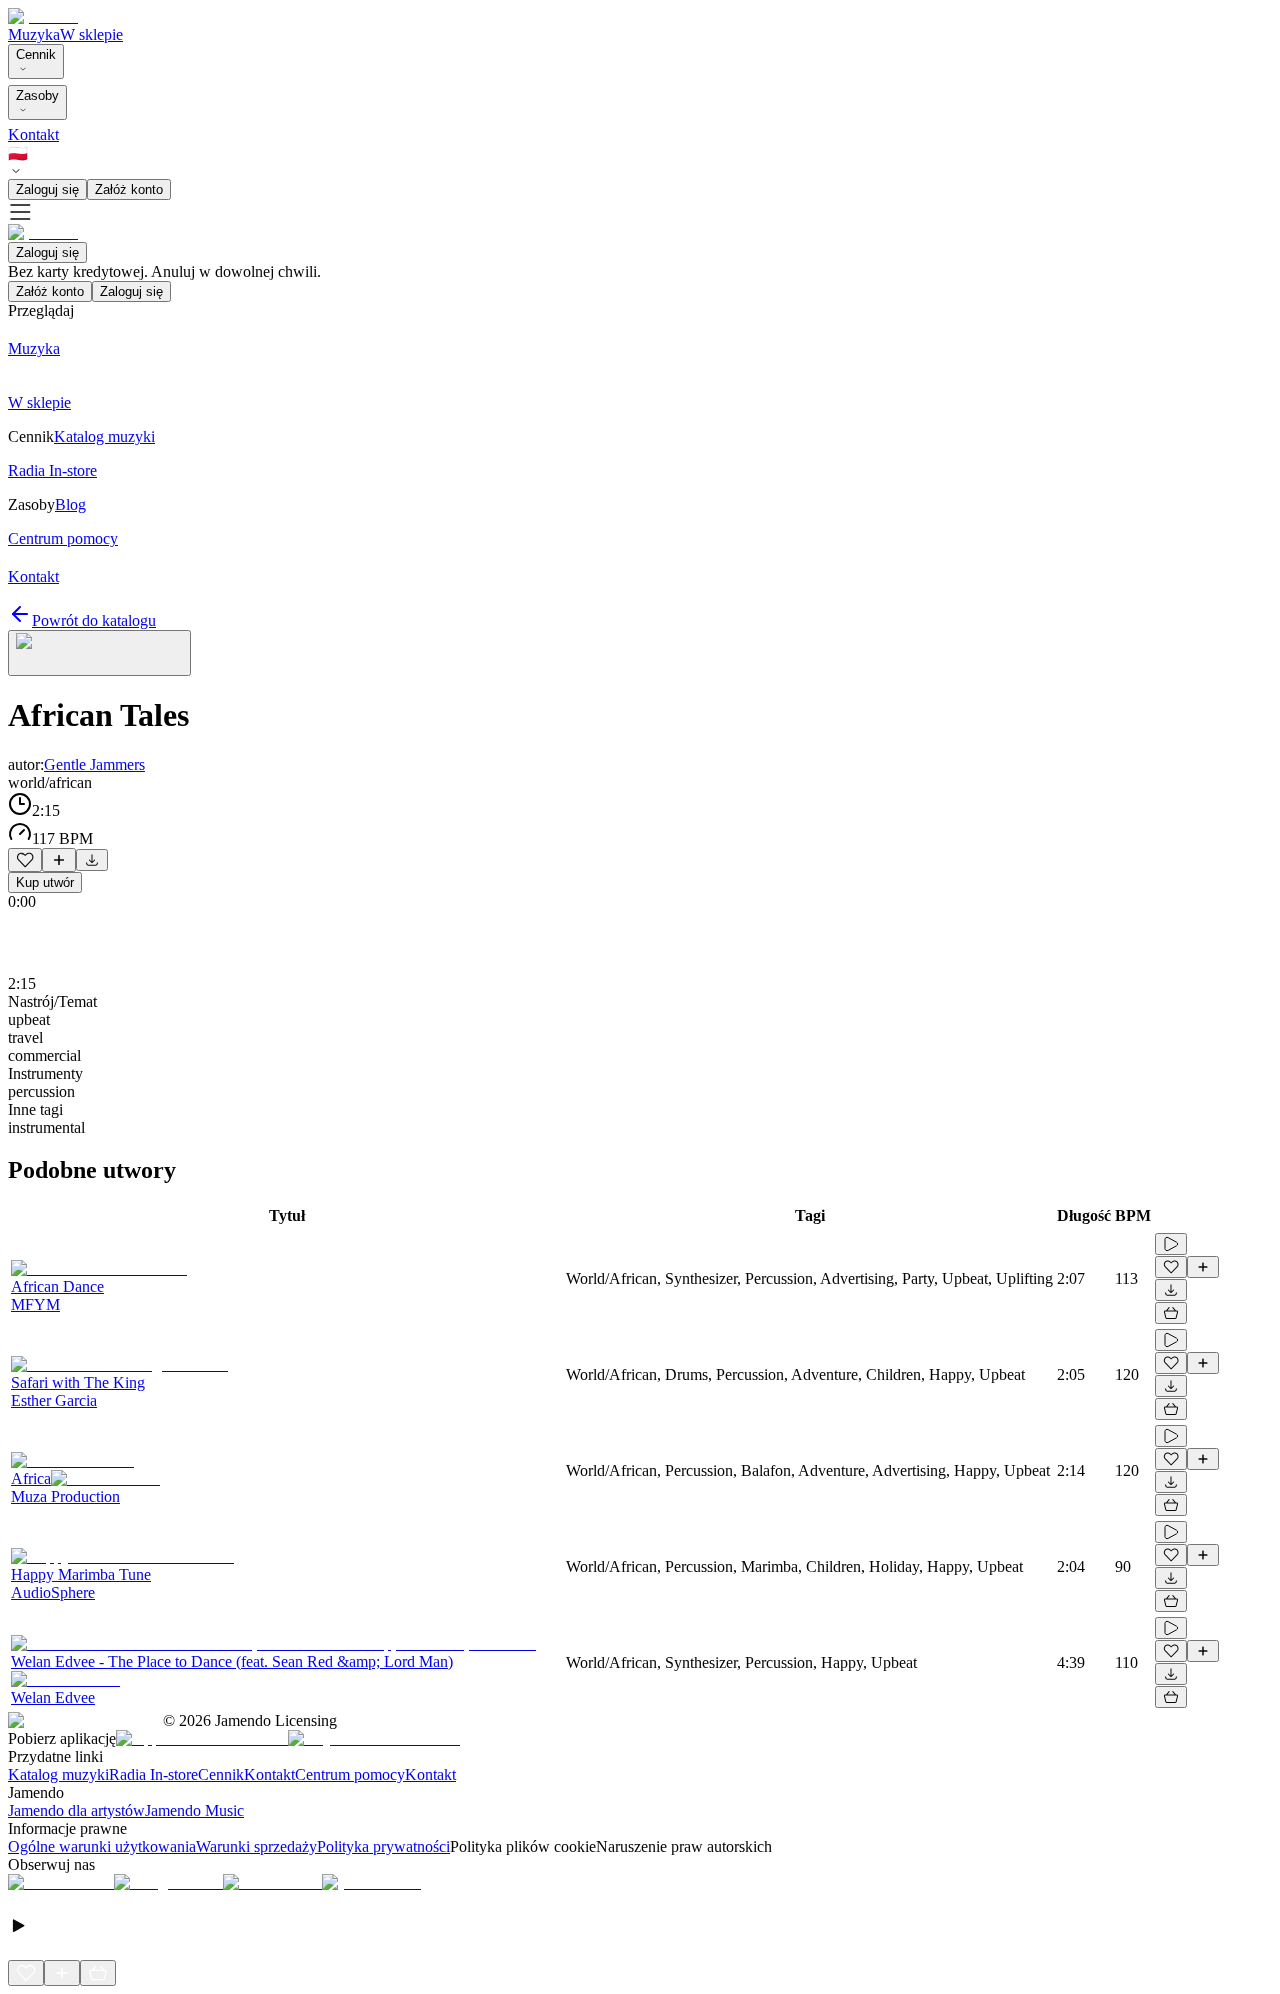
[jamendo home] (43, 16)
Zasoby (37, 95)
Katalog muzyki (58, 1774)
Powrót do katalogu (94, 620)
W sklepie (91, 34)
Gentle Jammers (94, 764)
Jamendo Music (194, 1810)
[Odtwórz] (1171, 1244)
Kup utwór (45, 882)
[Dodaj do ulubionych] (25, 860)
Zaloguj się (47, 189)
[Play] (99, 653)
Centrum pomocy (350, 1774)
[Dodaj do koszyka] (1171, 1313)
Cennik (36, 54)
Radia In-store (153, 1774)
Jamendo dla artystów (76, 1810)
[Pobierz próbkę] (92, 860)
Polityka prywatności (383, 1846)
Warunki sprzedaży (256, 1846)
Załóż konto (129, 189)
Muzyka (34, 34)
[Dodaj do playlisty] (59, 860)
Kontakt (33, 134)
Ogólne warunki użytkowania (102, 1846)
